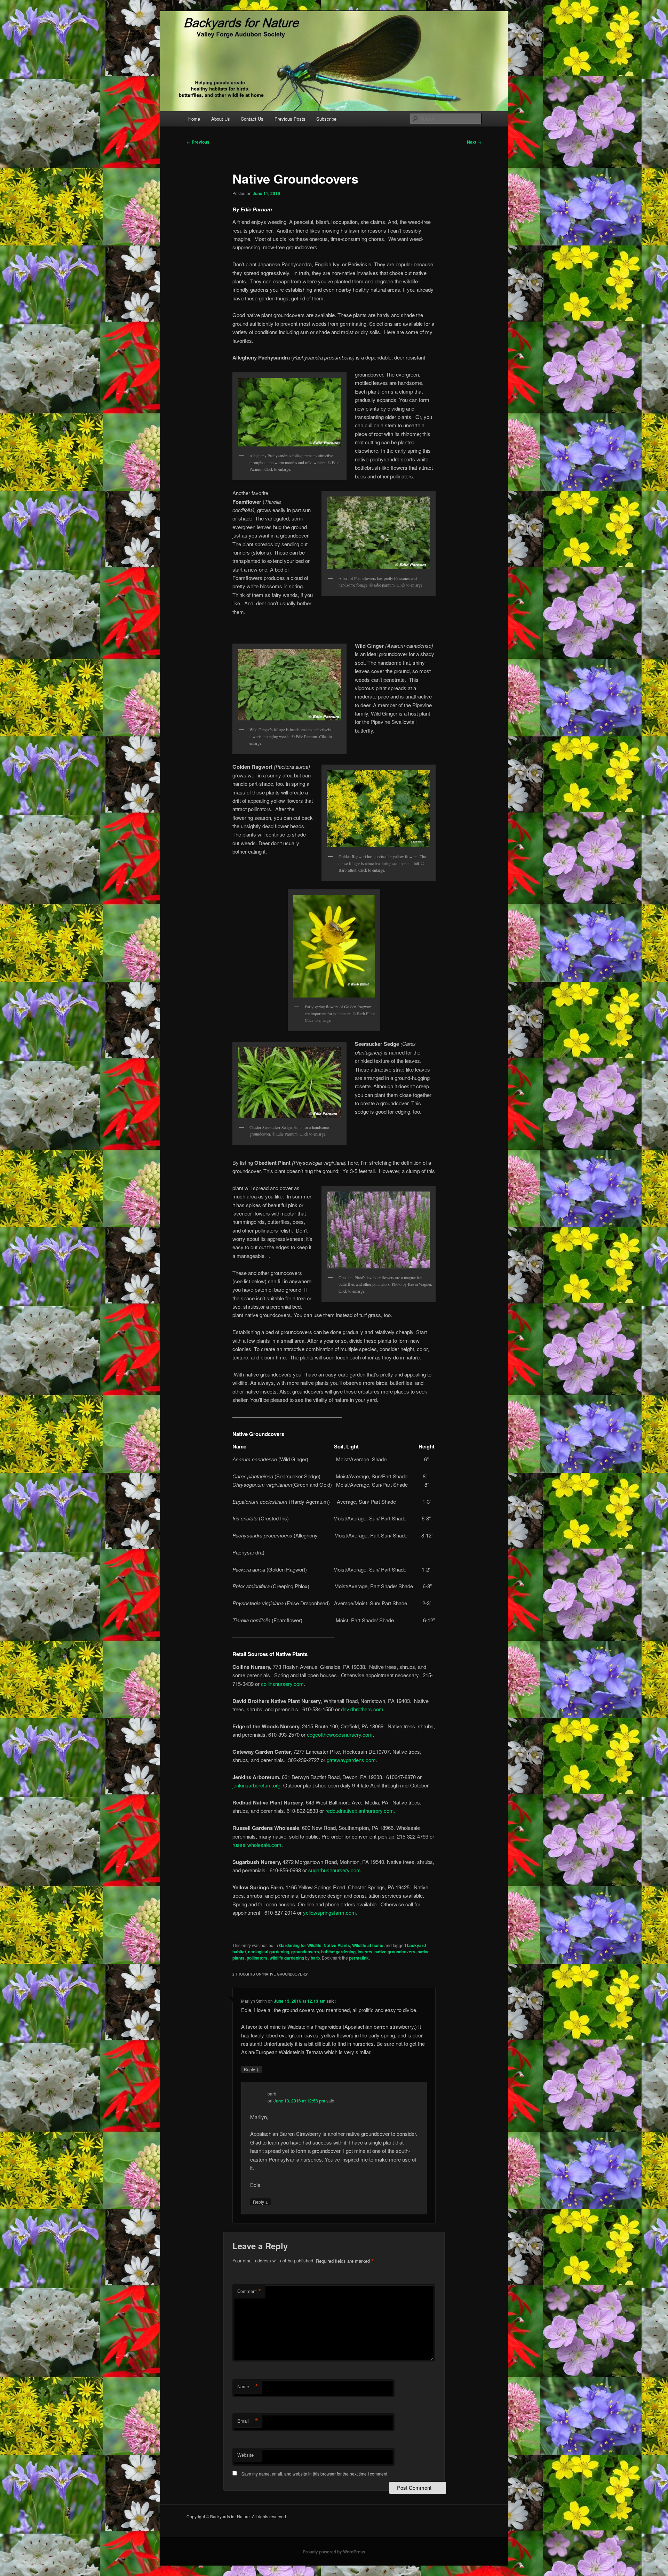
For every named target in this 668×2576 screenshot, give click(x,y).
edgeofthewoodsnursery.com (340, 1734)
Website (245, 2455)
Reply (252, 2069)
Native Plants (337, 1945)
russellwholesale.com (257, 1845)
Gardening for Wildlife (300, 1945)
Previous (198, 142)
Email (248, 2421)
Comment (249, 2291)
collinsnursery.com (282, 1684)
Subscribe (326, 119)
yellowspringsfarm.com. (330, 1912)
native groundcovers (395, 1952)
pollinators (257, 1958)
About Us (221, 119)
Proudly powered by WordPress (334, 2552)
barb (315, 1958)
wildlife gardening (287, 1958)
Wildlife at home (368, 1945)
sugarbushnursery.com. (335, 1870)
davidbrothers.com (361, 1709)
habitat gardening (338, 1952)
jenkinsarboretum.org (256, 1785)
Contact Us (252, 119)
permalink (359, 1958)
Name (248, 2387)
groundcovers (305, 1952)
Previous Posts (290, 119)
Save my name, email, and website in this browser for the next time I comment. (315, 2474)
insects (365, 1952)
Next (474, 142)
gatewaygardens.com (351, 1760)
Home (194, 119)
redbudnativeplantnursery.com (360, 1811)
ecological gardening (269, 1952)
